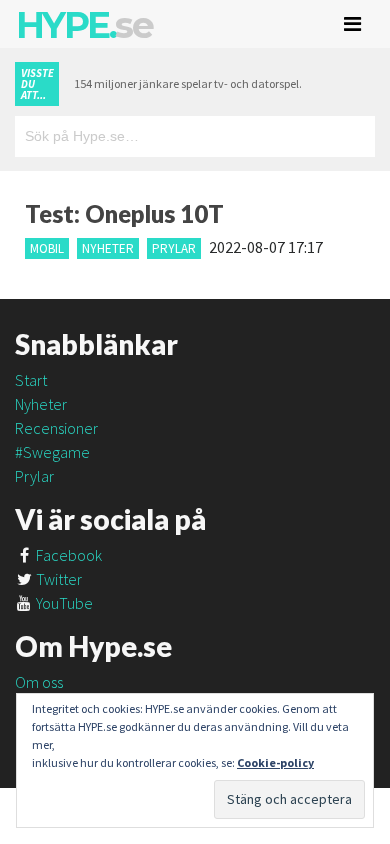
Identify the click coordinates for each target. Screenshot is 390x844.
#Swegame (52, 452)
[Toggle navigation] (352, 24)
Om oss (39, 682)
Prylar (174, 248)
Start (31, 380)
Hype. (84, 25)
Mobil (47, 248)
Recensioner (56, 428)
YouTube (63, 603)
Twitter (57, 579)
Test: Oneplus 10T (124, 213)
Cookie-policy (275, 762)
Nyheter (108, 248)
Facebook (67, 555)
